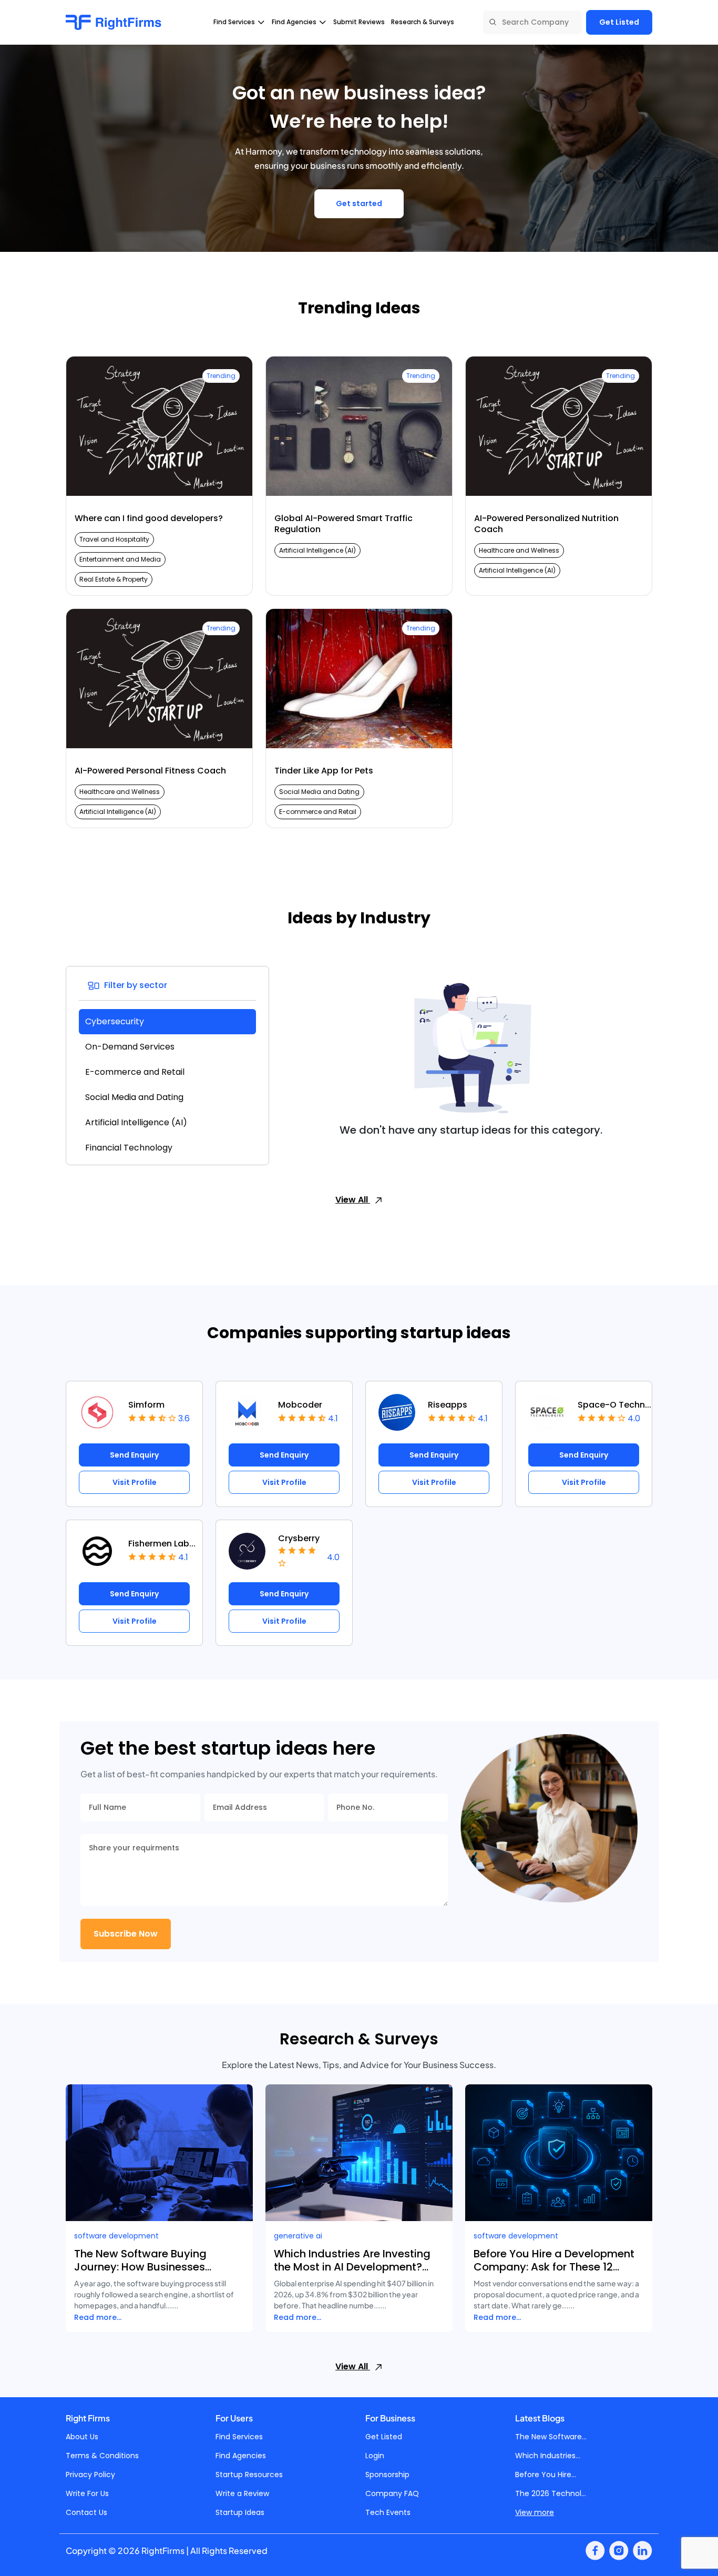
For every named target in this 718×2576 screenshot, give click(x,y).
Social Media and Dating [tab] (134, 1097)
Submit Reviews (359, 22)
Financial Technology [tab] (129, 1148)
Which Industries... (548, 2456)
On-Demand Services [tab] (130, 1047)
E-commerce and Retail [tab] (135, 1072)
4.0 (634, 1418)
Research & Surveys (423, 22)
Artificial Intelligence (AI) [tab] (136, 1122)
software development (116, 2236)
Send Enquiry (134, 1455)
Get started (359, 203)
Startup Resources (249, 2475)
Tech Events (388, 2512)
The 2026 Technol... (551, 2493)
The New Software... (551, 2437)
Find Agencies (241, 2456)
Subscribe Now (126, 1934)
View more (535, 2512)
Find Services (239, 2437)
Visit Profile (135, 1482)
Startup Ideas (240, 2512)
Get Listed (619, 22)
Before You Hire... (546, 2475)
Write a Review (242, 2493)
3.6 (184, 1418)
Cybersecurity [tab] (115, 1021)
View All (353, 1200)
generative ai (298, 2236)
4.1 (333, 1418)
